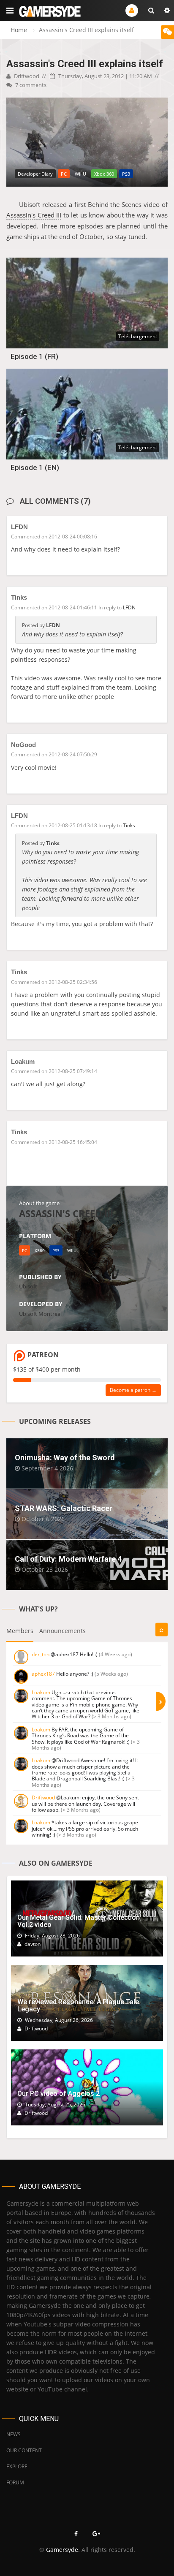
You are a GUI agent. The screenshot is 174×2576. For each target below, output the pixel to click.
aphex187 (43, 1674)
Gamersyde (62, 2550)
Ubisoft (28, 1286)
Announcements (63, 1631)
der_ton (41, 1654)
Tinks (19, 597)
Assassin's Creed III (34, 215)
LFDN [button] (129, 607)
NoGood (23, 745)
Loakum (23, 1061)
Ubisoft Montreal (40, 1314)
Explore (17, 2466)
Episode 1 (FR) (34, 356)
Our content (24, 2450)
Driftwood (26, 76)
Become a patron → (133, 1390)
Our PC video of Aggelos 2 (58, 2094)
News (14, 2434)
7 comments (30, 85)
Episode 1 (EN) (35, 467)
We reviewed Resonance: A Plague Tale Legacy (78, 2006)
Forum (15, 2482)
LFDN (19, 527)
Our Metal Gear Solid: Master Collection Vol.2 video (79, 1921)
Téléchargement (138, 336)
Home (19, 30)
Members (20, 1631)
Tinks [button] (129, 825)
